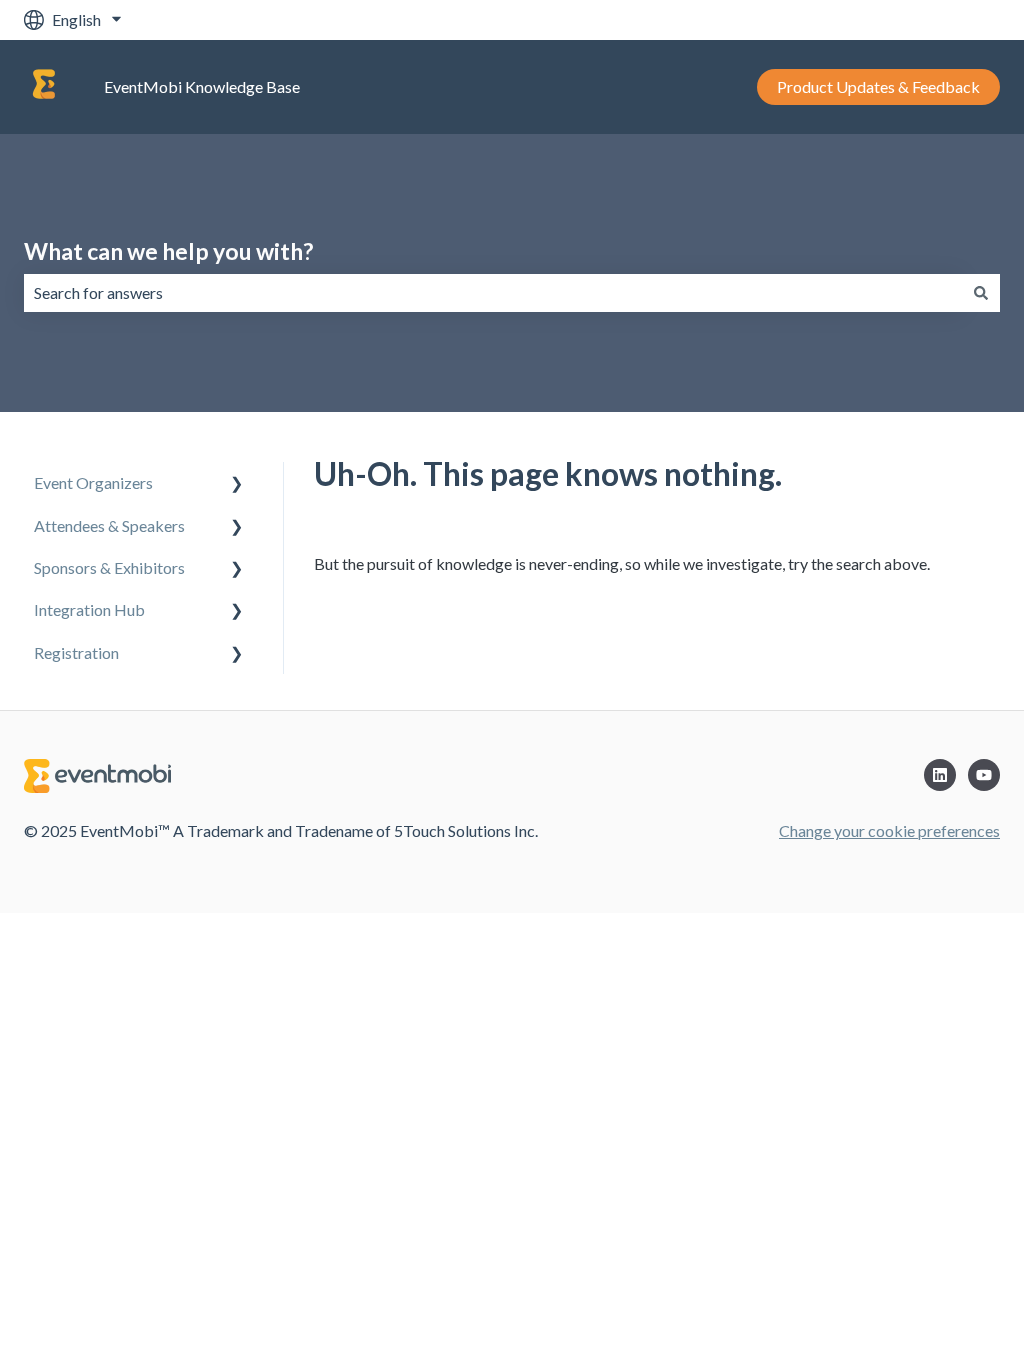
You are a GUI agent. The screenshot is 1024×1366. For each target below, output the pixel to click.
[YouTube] (984, 775)
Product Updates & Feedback (878, 86)
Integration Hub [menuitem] (89, 609)
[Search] (981, 293)
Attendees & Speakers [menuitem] (109, 525)
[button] (237, 484)
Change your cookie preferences (889, 830)
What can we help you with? (168, 251)
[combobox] (493, 293)
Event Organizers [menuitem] (93, 482)
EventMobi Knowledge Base (202, 86)
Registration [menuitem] (76, 652)
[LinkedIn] (940, 775)
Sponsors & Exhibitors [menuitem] (109, 567)
